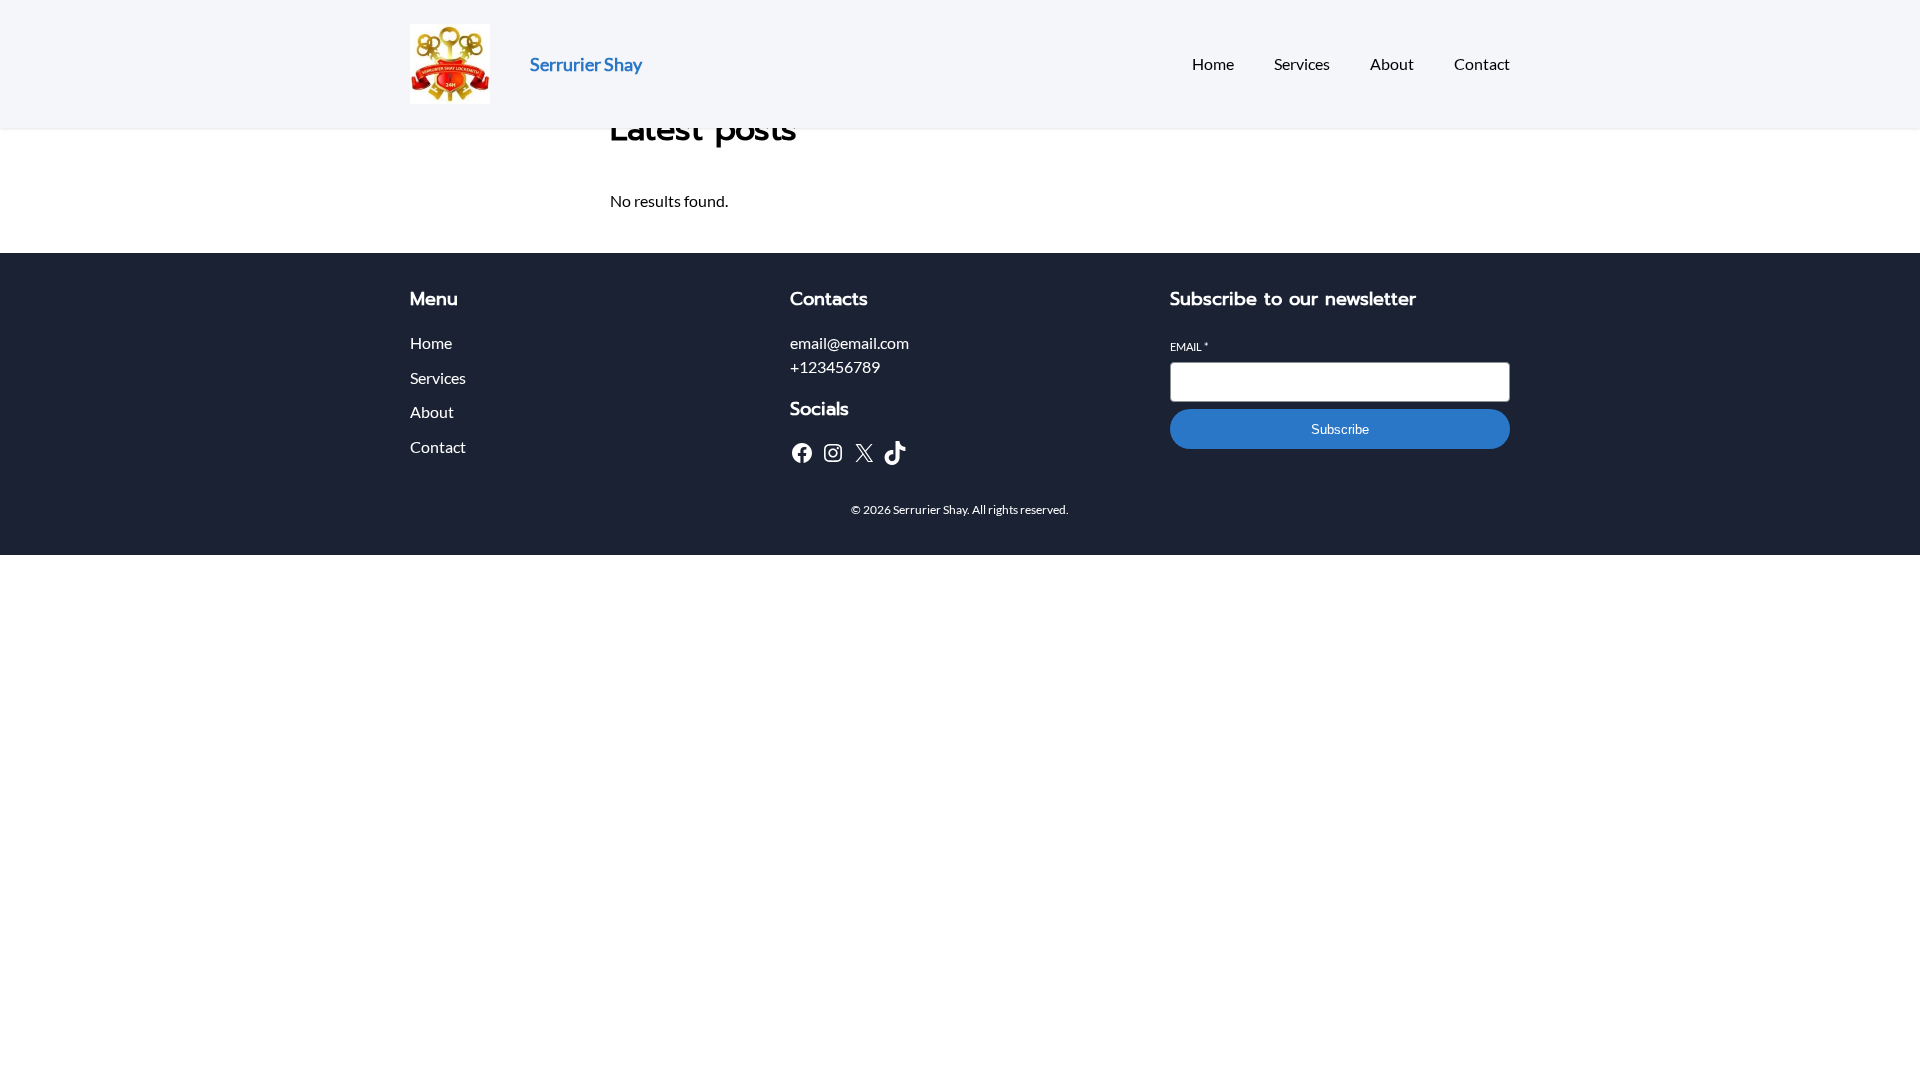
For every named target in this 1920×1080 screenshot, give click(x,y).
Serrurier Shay (586, 64)
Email (1189, 346)
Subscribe (1340, 429)
